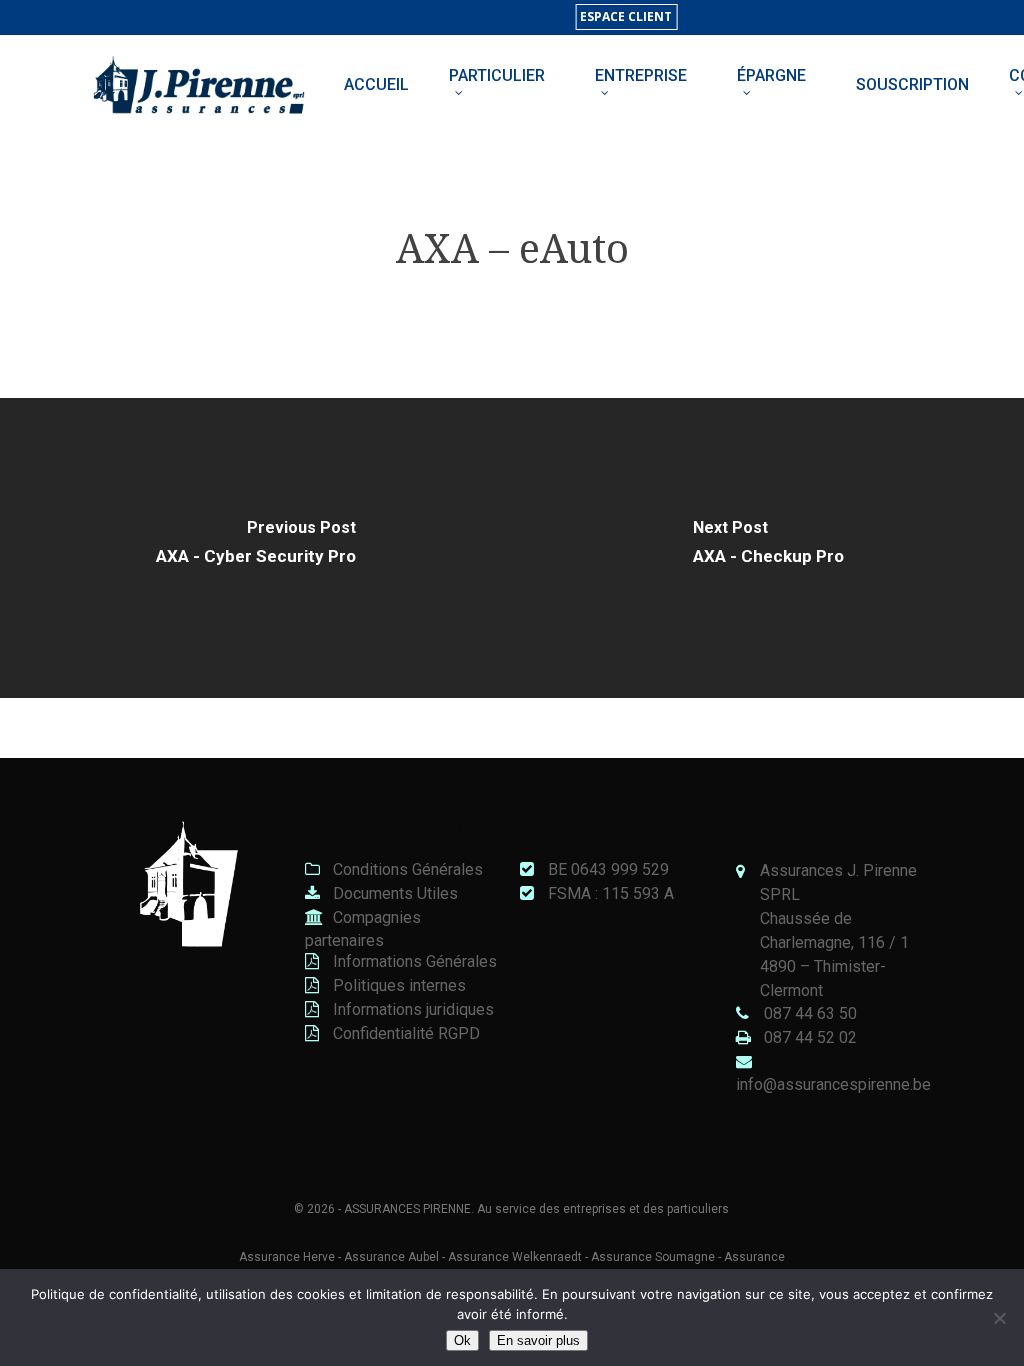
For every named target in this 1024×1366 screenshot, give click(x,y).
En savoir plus (538, 1340)
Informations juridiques (411, 1009)
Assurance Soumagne (653, 1257)
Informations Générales (413, 961)
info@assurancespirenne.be (833, 1084)
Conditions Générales (406, 869)
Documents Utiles (393, 893)
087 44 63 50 (810, 1013)
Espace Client (626, 16)
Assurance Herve (287, 1257)
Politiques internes (397, 985)
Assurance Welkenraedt (515, 1257)
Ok (462, 1340)
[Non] (999, 1318)
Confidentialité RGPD (404, 1033)
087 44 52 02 (810, 1037)
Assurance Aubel (391, 1257)
